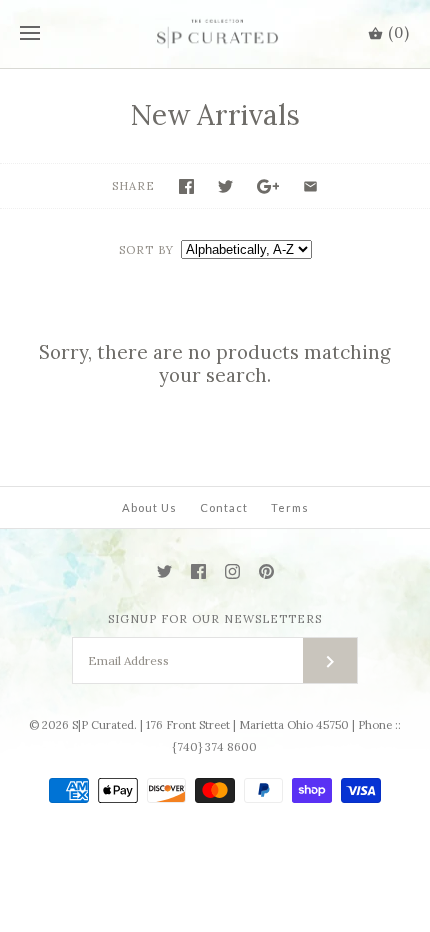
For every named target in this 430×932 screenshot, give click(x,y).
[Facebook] (198, 571)
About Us (149, 507)
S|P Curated (103, 725)
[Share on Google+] (268, 186)
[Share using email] (310, 186)
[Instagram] (232, 571)
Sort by (146, 250)
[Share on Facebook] (186, 186)
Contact (224, 507)
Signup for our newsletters (215, 619)
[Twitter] (164, 571)
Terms (290, 507)
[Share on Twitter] (225, 186)
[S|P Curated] (215, 34)
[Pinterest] (266, 571)
